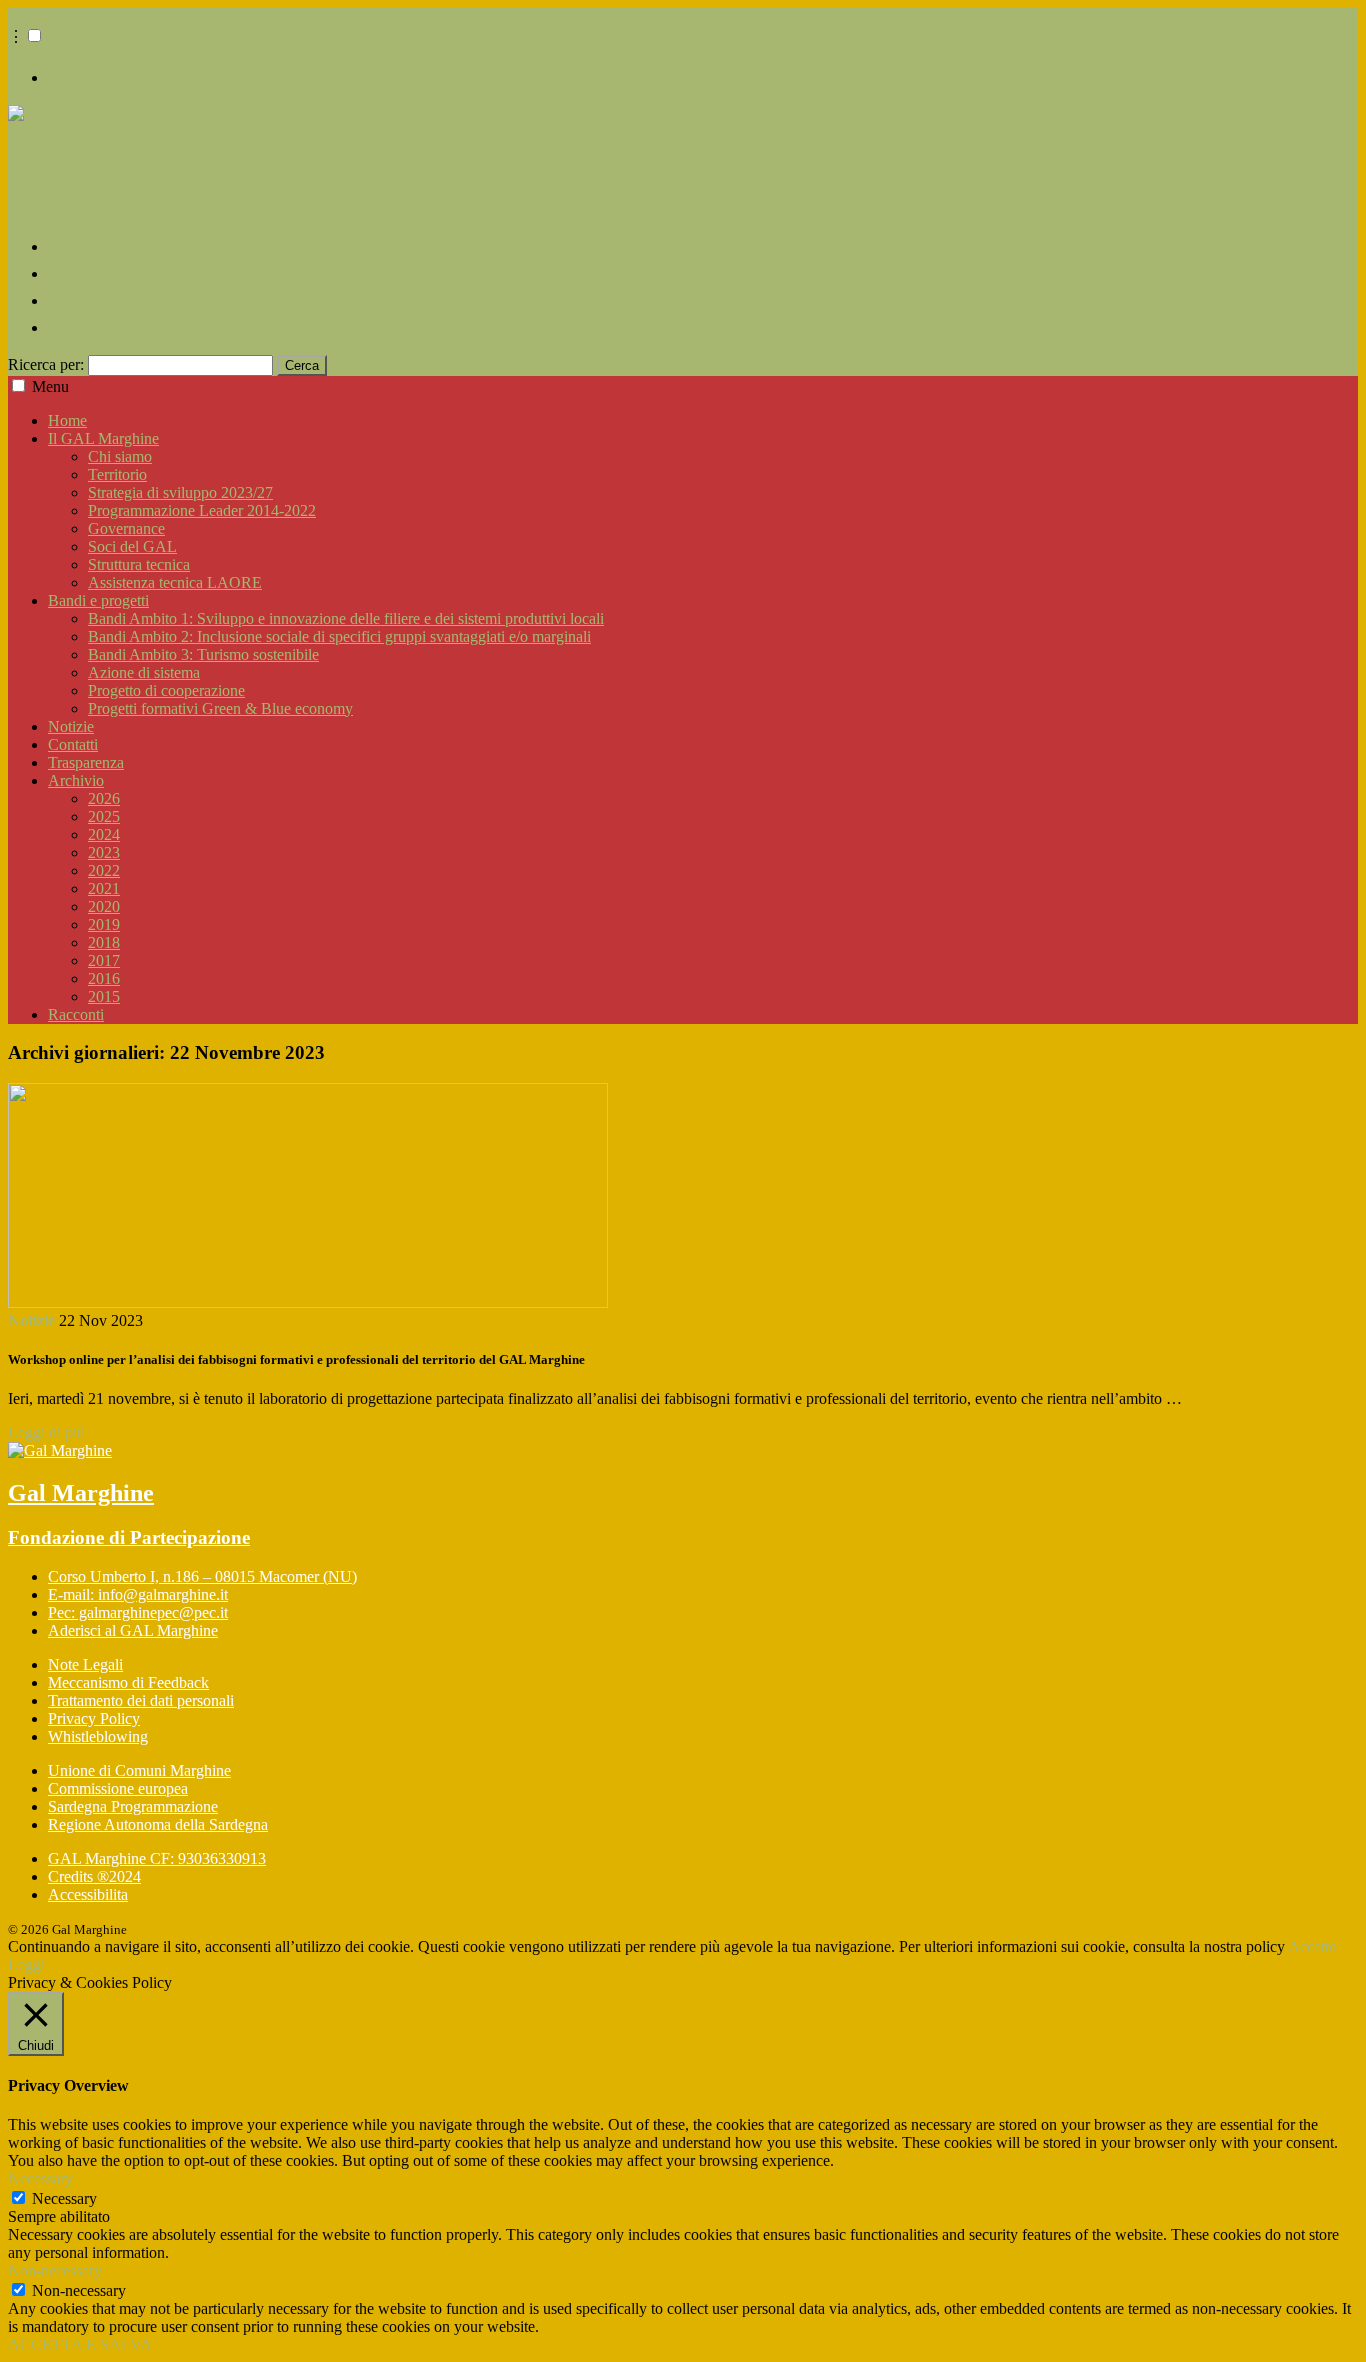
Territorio (117, 474)
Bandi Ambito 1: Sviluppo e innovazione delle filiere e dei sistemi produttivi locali (346, 618)
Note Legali (85, 1664)
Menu (50, 386)
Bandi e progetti (98, 600)
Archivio (76, 780)
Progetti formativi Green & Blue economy (220, 708)
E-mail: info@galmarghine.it (138, 1594)
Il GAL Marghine (103, 438)
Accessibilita (88, 1894)
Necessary (64, 2198)
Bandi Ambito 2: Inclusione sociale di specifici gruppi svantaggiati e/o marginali (339, 636)
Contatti (73, 744)
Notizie (71, 726)
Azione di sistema (144, 672)
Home (67, 420)
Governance (126, 528)
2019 (104, 924)
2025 (104, 816)
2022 (104, 870)
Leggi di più (50, 1432)
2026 (104, 798)
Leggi (26, 1964)
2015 (104, 996)
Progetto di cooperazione (166, 690)
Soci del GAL (132, 546)
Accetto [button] (1312, 1946)
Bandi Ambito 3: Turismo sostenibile (203, 654)
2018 (104, 942)
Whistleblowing (98, 1736)
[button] (34, 35)
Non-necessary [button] (55, 2270)
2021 (104, 888)
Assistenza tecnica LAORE (175, 582)
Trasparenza (86, 762)
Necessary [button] (40, 2178)
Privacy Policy (94, 1718)
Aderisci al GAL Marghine (133, 1630)
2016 (104, 978)
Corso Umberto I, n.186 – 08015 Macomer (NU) (202, 1576)
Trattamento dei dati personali (141, 1700)
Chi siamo (120, 456)
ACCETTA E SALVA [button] (80, 2344)
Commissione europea (118, 1788)
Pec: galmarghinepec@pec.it (138, 1612)
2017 (104, 960)
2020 (104, 906)
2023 (104, 852)
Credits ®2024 (94, 1876)
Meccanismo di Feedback (128, 1682)
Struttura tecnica (139, 564)
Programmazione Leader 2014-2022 (202, 510)
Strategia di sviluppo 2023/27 (180, 492)
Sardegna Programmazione (133, 1806)
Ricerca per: (46, 364)
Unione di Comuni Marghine (139, 1770)
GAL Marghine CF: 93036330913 (157, 1858)
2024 (104, 834)
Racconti (76, 1014)
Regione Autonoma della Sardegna (158, 1824)
